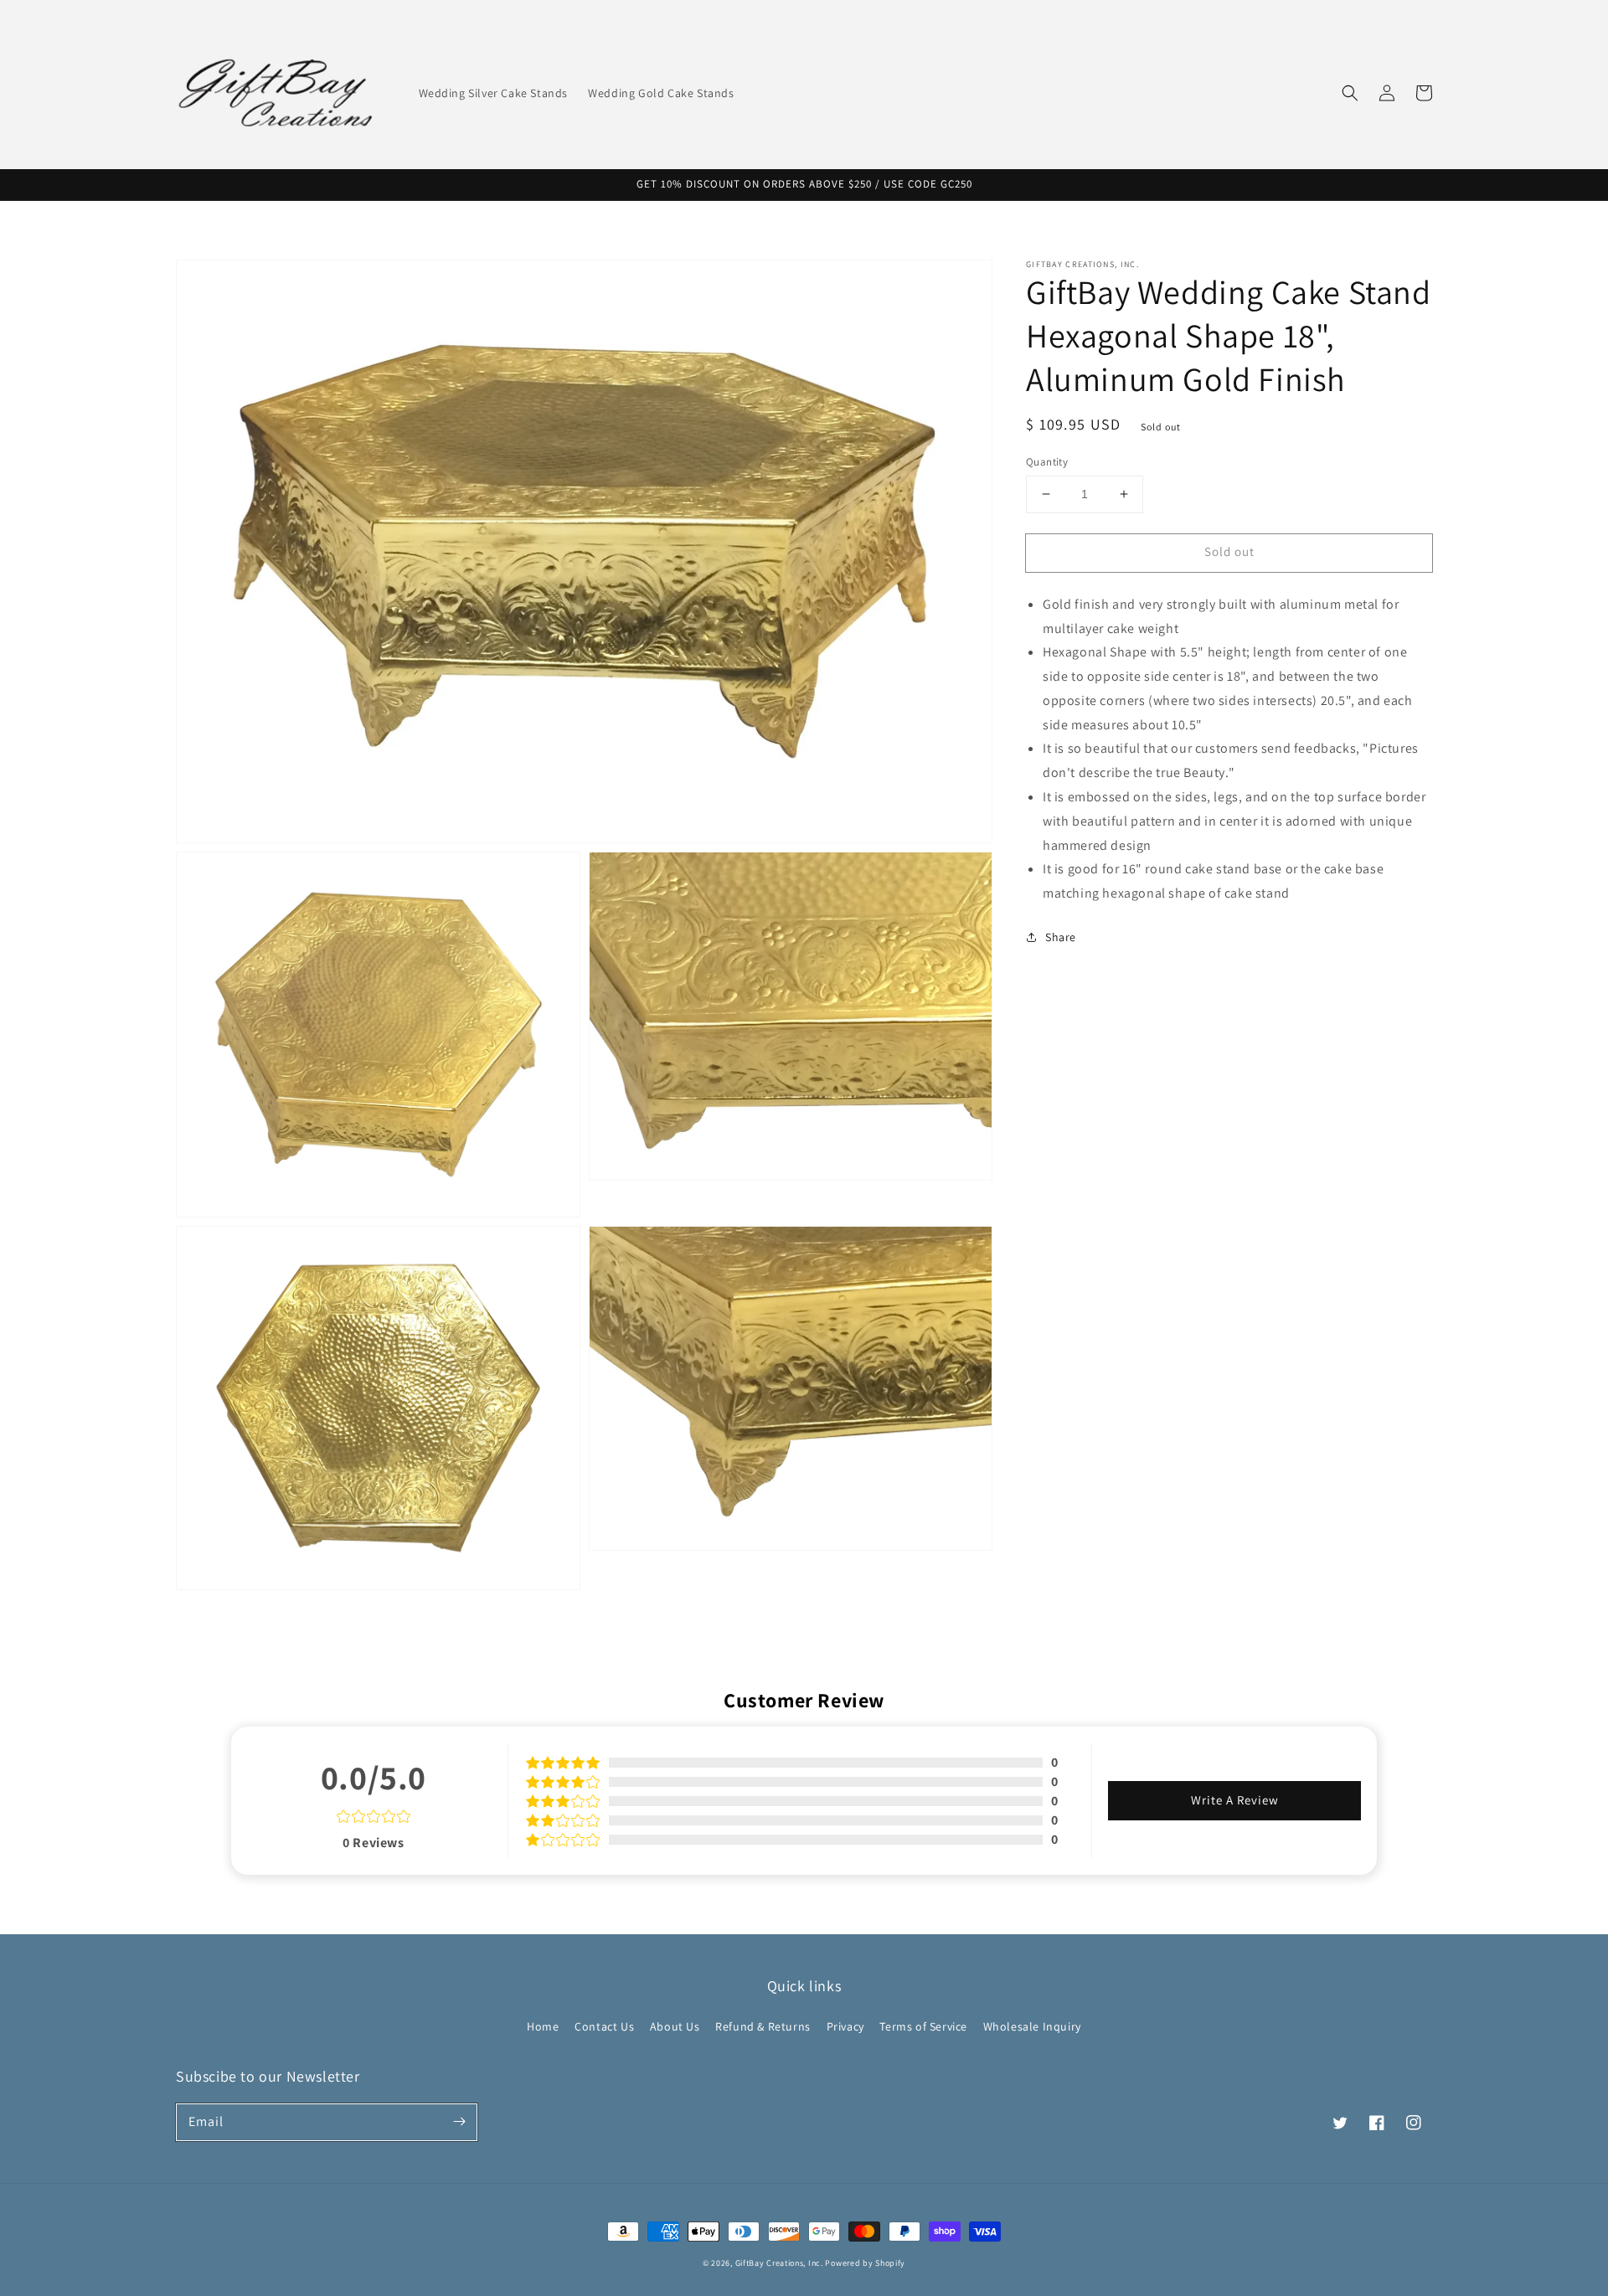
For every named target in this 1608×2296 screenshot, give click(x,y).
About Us (675, 2026)
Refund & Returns (763, 2026)
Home (543, 2026)
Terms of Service (923, 2026)
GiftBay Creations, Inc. (779, 2263)
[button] (1350, 93)
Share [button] (1061, 937)
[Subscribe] (459, 2122)
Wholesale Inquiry (1032, 2026)
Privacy (845, 2026)
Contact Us (604, 2026)
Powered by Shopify (865, 2263)
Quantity (1047, 462)
